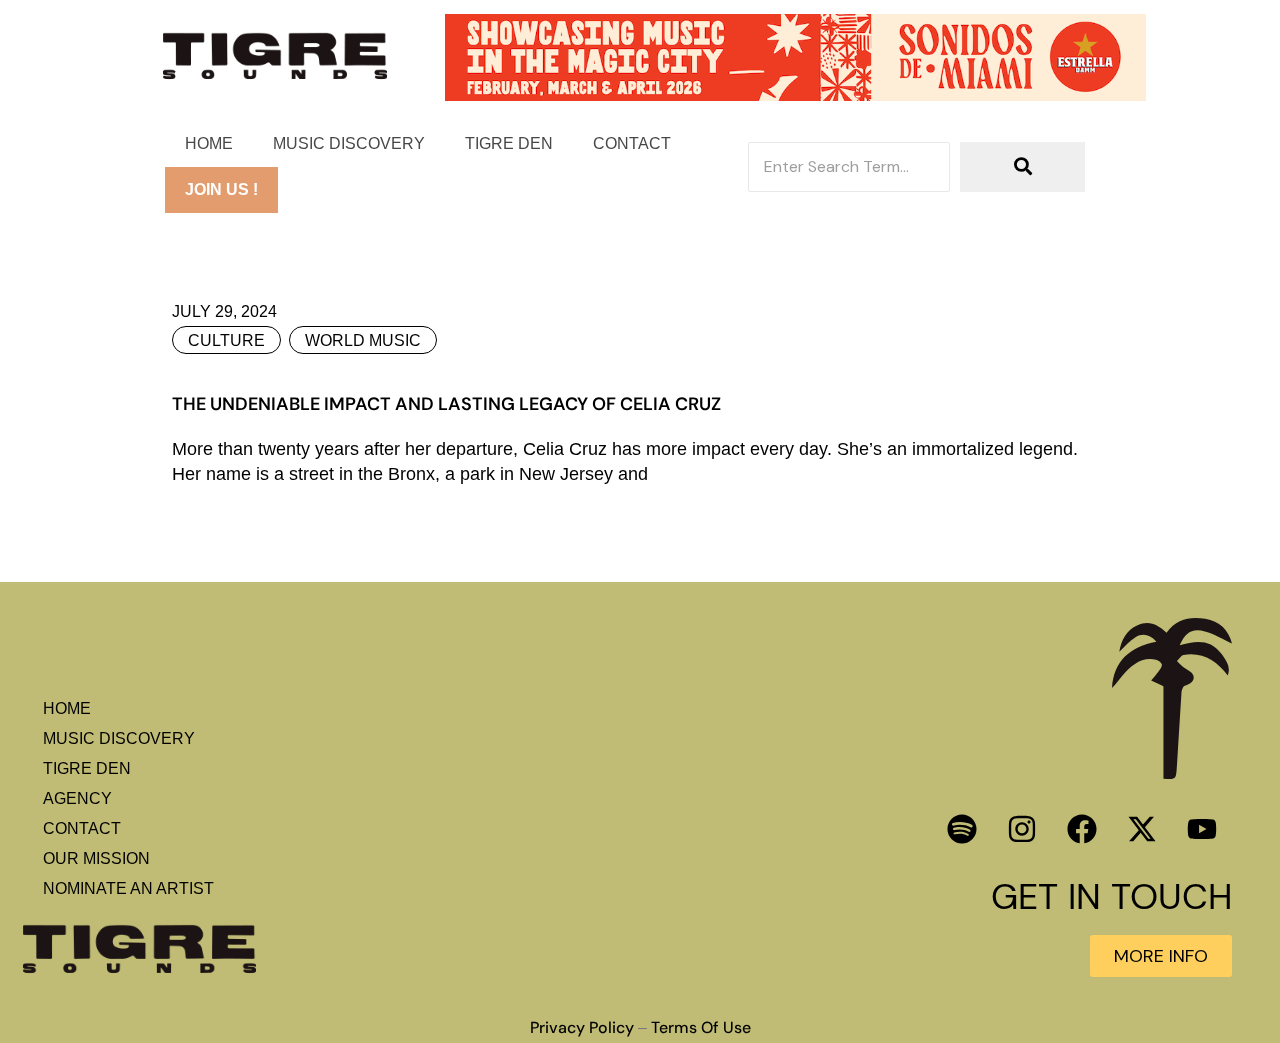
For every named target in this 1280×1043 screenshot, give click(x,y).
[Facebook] (1082, 829)
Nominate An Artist (128, 888)
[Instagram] (1022, 829)
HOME (209, 143)
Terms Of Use (701, 1028)
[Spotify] (962, 829)
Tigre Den (509, 143)
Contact (632, 143)
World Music (363, 340)
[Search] (1022, 167)
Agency (77, 798)
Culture (226, 340)
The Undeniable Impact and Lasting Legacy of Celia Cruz (446, 404)
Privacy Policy (582, 1028)
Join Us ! (221, 189)
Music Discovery (349, 143)
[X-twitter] (1142, 829)
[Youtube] (1202, 829)
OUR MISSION (96, 858)
